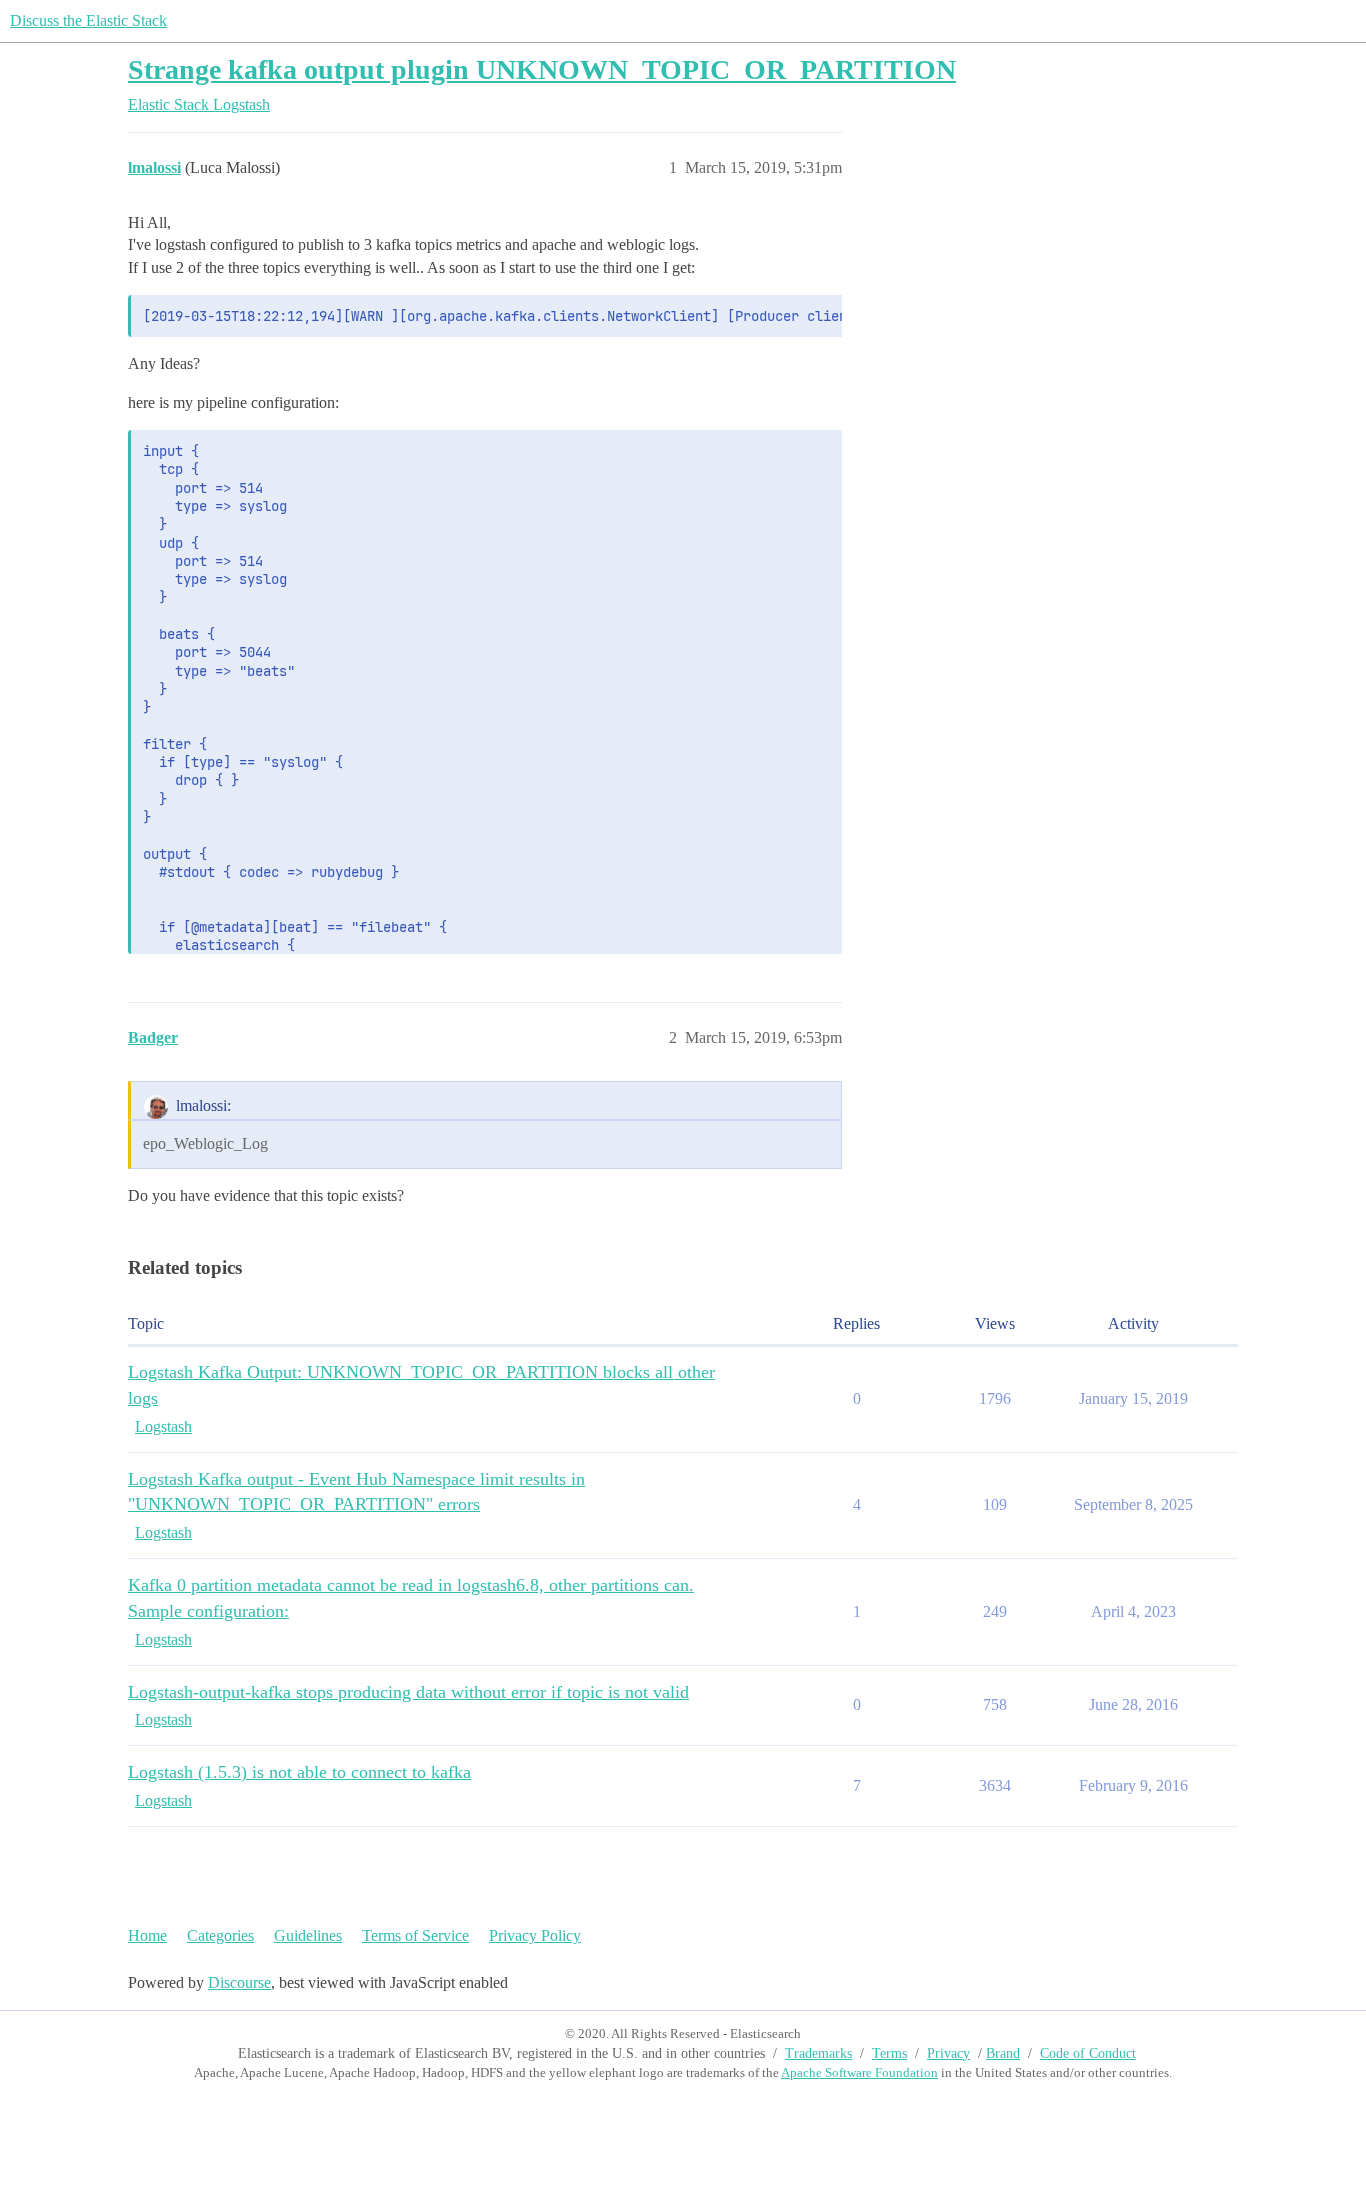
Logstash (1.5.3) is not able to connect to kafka (299, 1772)
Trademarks (818, 2053)
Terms (889, 2053)
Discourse (239, 1982)
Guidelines (308, 1935)
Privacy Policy (535, 1935)
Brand (1003, 2053)
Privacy (948, 2053)
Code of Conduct (1088, 2053)
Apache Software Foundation (859, 2072)
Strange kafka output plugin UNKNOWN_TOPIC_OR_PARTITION (542, 69)
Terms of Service (415, 1935)
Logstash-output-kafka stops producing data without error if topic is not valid (408, 1692)
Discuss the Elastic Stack (88, 20)
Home (147, 1935)
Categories (220, 1935)
